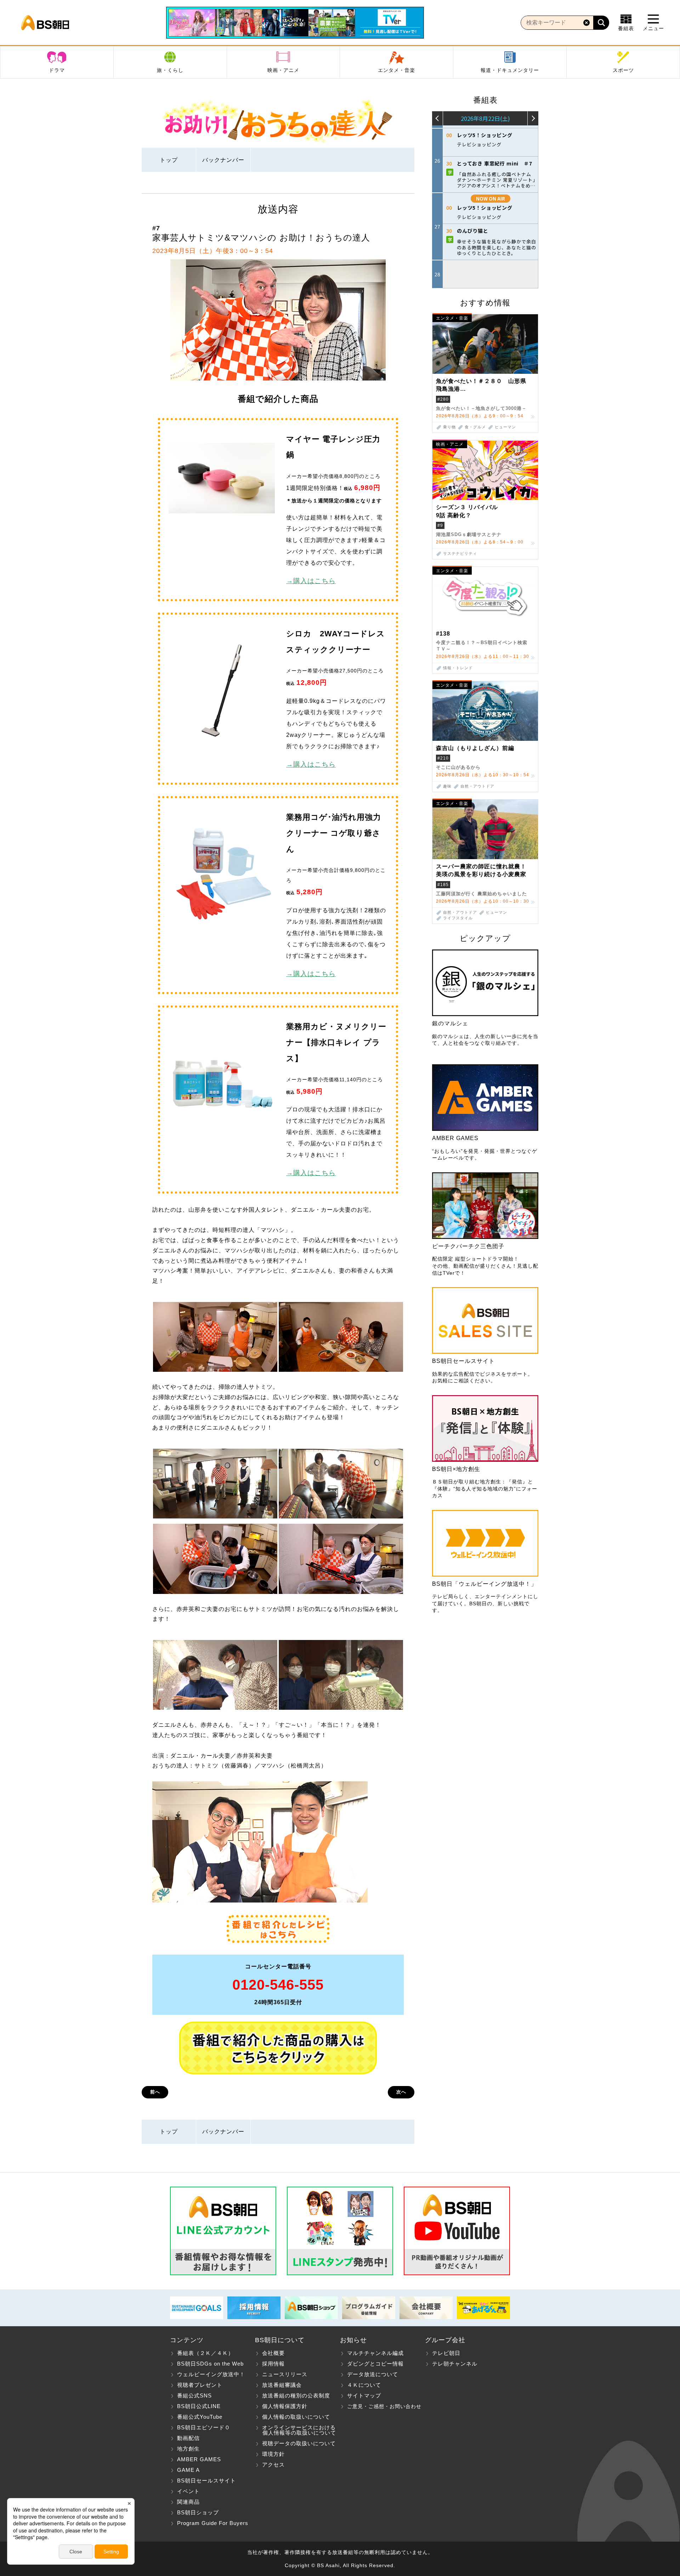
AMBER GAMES (199, 2459)
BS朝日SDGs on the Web (210, 2364)
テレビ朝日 (446, 2353)
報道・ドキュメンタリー (510, 70)
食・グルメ (475, 427)
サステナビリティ (460, 554)
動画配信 (188, 2438)
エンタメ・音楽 (396, 70)
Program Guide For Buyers (213, 2523)
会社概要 (273, 2353)
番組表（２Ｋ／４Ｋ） (205, 2353)
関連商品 (188, 2502)
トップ (169, 160)
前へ (155, 2092)
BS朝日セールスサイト (206, 2481)
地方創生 (188, 2449)
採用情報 (273, 2364)
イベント (188, 2491)
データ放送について (373, 2374)
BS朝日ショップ (198, 2512)
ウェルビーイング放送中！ (211, 2374)
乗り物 (449, 427)
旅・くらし (170, 70)
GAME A (188, 2470)
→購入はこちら (311, 581)
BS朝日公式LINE (199, 2406)
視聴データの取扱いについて (299, 2443)
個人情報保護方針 (285, 2406)
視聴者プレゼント (200, 2385)
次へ (401, 2092)
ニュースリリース (285, 2374)
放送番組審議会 (282, 2385)
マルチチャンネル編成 (375, 2353)
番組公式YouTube (200, 2417)
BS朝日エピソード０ (204, 2427)
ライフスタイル (458, 918)
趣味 (447, 786)
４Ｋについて (364, 2385)
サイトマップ (364, 2395)
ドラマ (57, 70)
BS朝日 (45, 23)
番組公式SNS (194, 2395)
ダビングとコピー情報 (375, 2364)
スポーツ (623, 70)
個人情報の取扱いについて (296, 2417)
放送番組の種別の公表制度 (296, 2395)
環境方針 (273, 2454)
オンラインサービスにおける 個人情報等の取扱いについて (296, 2430)
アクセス (273, 2465)
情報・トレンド (458, 668)
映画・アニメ (283, 70)
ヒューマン (505, 427)
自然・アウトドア (477, 786)
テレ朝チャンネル (455, 2364)
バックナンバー (223, 160)
